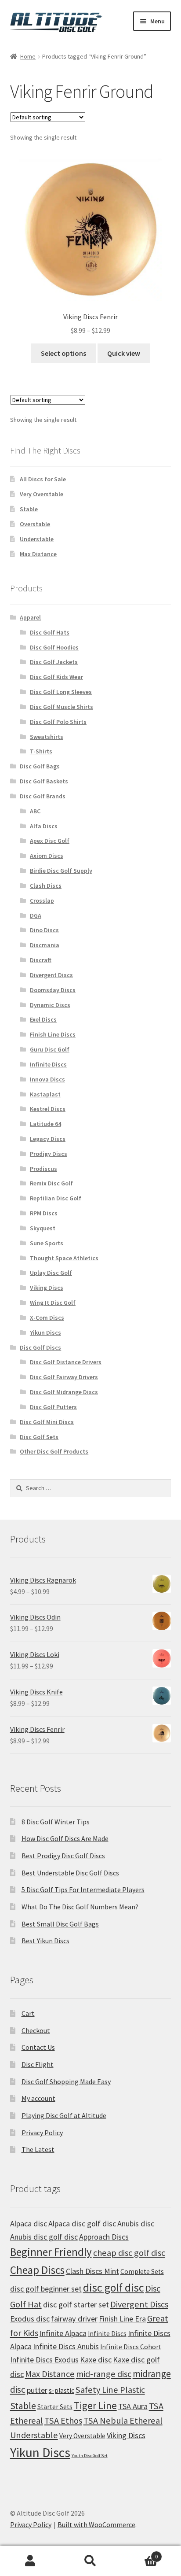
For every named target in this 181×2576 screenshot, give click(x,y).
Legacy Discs (48, 1139)
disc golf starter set (76, 2305)
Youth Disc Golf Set (90, 2456)
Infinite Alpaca (63, 2333)
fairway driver (74, 2319)
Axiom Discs (47, 856)
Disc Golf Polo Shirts (58, 722)
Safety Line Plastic (110, 2390)
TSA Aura (133, 2406)
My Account (30, 2561)
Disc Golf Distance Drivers (66, 1362)
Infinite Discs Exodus (44, 2360)
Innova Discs (47, 1079)
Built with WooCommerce (96, 2524)
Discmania (45, 945)
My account (38, 2098)
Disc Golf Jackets (54, 662)
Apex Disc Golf (50, 841)
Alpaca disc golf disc (82, 2224)
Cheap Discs (37, 2270)
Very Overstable (42, 494)
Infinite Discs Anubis (66, 2346)
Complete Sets (142, 2272)
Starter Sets (55, 2407)
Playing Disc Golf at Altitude (64, 2115)
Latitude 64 (45, 1124)
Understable (37, 539)
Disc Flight (38, 2064)
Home (28, 56)
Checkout (36, 2030)
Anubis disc (136, 2224)
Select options (63, 353)
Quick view (124, 353)
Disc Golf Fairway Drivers (64, 1377)
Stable (29, 509)
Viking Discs (47, 1288)
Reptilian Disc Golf (56, 1198)
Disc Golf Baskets (44, 781)
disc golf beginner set (46, 2289)
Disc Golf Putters (53, 1407)
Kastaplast (45, 1094)
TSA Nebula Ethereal (123, 2421)
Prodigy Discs (49, 1154)
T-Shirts (41, 751)
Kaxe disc (96, 2360)
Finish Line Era (122, 2319)
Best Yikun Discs (45, 1941)
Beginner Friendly (51, 2252)
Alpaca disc (29, 2224)
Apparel (30, 617)
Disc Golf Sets (39, 1437)
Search (90, 2561)
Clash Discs (46, 886)
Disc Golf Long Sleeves (61, 692)
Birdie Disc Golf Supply (61, 871)
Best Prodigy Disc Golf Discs (63, 1856)
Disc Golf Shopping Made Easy (66, 2081)
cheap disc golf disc (129, 2253)
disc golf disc (114, 2288)
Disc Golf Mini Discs (47, 1422)
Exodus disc (30, 2319)
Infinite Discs (48, 1064)
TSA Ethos (63, 2421)
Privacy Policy (42, 2133)
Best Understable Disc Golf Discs (70, 1873)
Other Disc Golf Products (54, 1451)
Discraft (41, 960)
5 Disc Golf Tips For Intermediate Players (83, 1890)
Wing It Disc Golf (53, 1303)
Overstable (35, 524)
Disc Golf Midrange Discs (64, 1392)
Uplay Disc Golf (51, 1273)
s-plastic (62, 2390)
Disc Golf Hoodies (54, 647)
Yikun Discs (45, 1332)
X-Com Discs (47, 1318)
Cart (28, 2013)
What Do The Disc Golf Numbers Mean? (80, 1907)
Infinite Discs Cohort (131, 2347)
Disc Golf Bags (40, 766)
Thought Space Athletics (64, 1258)
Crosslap (42, 900)
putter (37, 2390)
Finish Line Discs (53, 1034)
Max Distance (38, 554)
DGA (36, 915)
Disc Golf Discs (40, 1347)
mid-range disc (104, 2374)
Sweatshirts (47, 737)
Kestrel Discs (48, 1109)
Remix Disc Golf (51, 1183)
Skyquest (43, 1228)
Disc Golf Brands (43, 796)
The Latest (38, 2149)
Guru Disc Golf (50, 1049)
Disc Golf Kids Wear (56, 677)
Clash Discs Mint (92, 2271)
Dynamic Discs (50, 1005)
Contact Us (38, 2047)
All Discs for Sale (43, 479)
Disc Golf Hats (50, 632)
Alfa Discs (44, 826)
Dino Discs (44, 930)
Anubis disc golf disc (44, 2237)
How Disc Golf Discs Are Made (65, 1838)
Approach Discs (104, 2237)
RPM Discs (44, 1213)
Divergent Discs (51, 975)
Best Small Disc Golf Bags (60, 1924)
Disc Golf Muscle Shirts (62, 707)
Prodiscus (43, 1169)
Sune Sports (47, 1243)
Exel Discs (43, 1019)
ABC (35, 811)
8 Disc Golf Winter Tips (56, 1822)
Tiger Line (95, 2405)
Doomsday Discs (53, 990)
